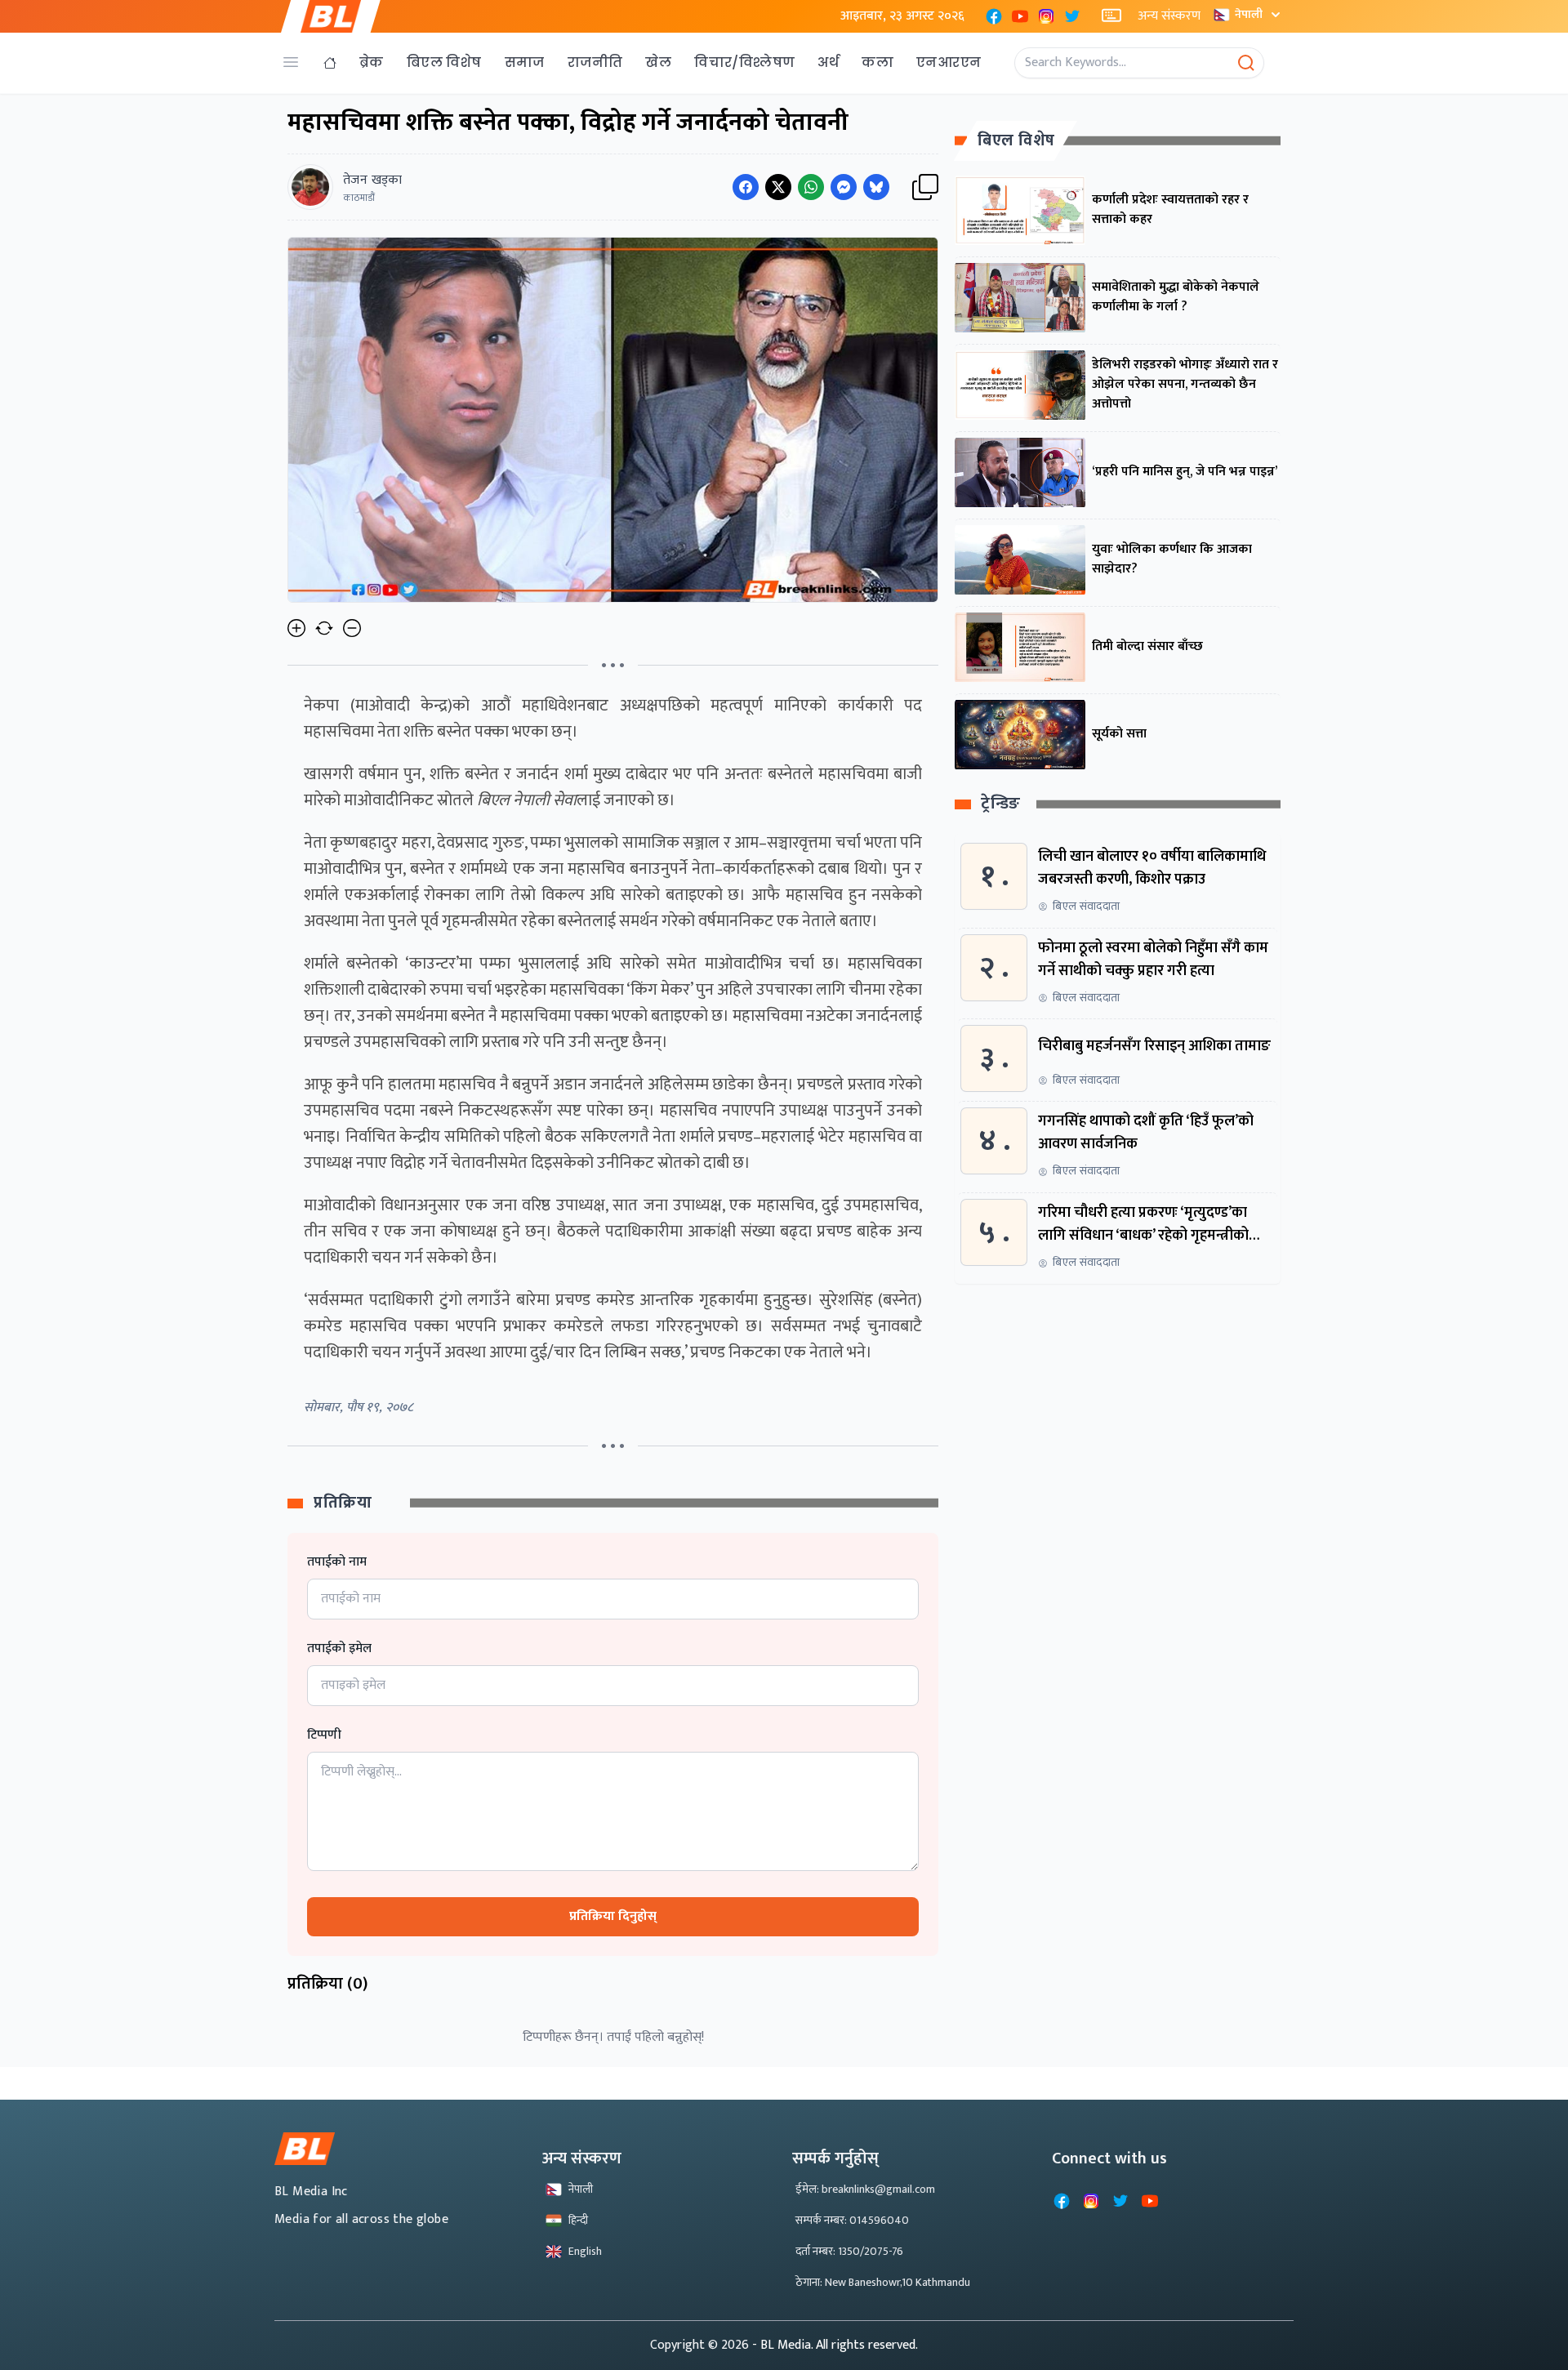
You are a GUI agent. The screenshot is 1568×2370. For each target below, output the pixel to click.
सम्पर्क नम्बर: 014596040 (852, 2220)
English (585, 2251)
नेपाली (1249, 14)
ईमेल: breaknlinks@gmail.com (865, 2189)
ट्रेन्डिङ (1001, 805)
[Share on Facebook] (746, 187)
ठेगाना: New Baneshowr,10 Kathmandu (883, 2282)
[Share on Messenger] (844, 187)
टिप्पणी (324, 1735)
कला (878, 62)
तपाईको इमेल (339, 1649)
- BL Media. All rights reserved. (835, 2345)
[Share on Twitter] (778, 187)
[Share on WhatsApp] (811, 187)
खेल (658, 62)
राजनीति (595, 62)
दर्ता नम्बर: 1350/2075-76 (849, 2251)
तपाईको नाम (337, 1562)
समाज (525, 62)
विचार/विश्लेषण (744, 62)
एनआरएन (949, 62)
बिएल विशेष (444, 62)
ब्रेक (372, 62)
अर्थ (828, 62)
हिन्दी (578, 2220)
